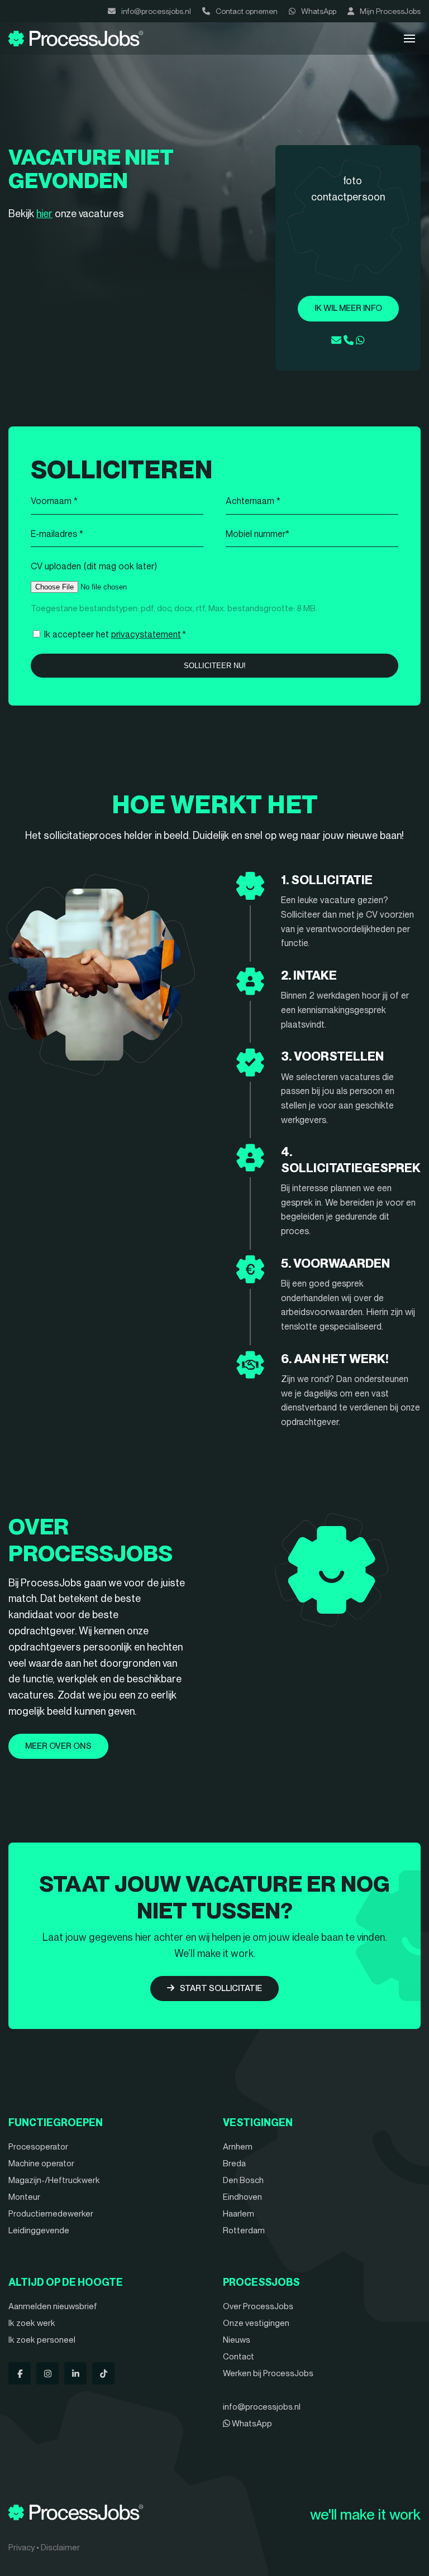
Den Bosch (243, 2180)
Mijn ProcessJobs (390, 11)
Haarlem (239, 2214)
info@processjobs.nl (156, 11)
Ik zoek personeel (42, 2340)
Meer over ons (58, 1746)
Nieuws (237, 2340)
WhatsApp (319, 11)
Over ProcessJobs (258, 2306)
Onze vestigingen (256, 2323)
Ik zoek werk (32, 2323)
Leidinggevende (39, 2230)
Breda (234, 2164)
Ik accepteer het (115, 634)
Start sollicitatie (221, 1988)
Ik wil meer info (348, 308)
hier (44, 214)
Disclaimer (60, 2548)
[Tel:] (349, 340)
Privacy (22, 2548)
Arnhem (238, 2147)
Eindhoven (242, 2197)
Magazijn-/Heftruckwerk (54, 2180)
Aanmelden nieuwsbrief (53, 2306)
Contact (239, 2357)
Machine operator (41, 2164)
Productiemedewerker (51, 2214)
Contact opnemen (247, 11)
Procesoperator (38, 2147)
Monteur (24, 2197)
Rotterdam (244, 2230)
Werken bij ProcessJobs (268, 2373)
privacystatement (146, 634)
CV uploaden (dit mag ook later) (94, 566)
